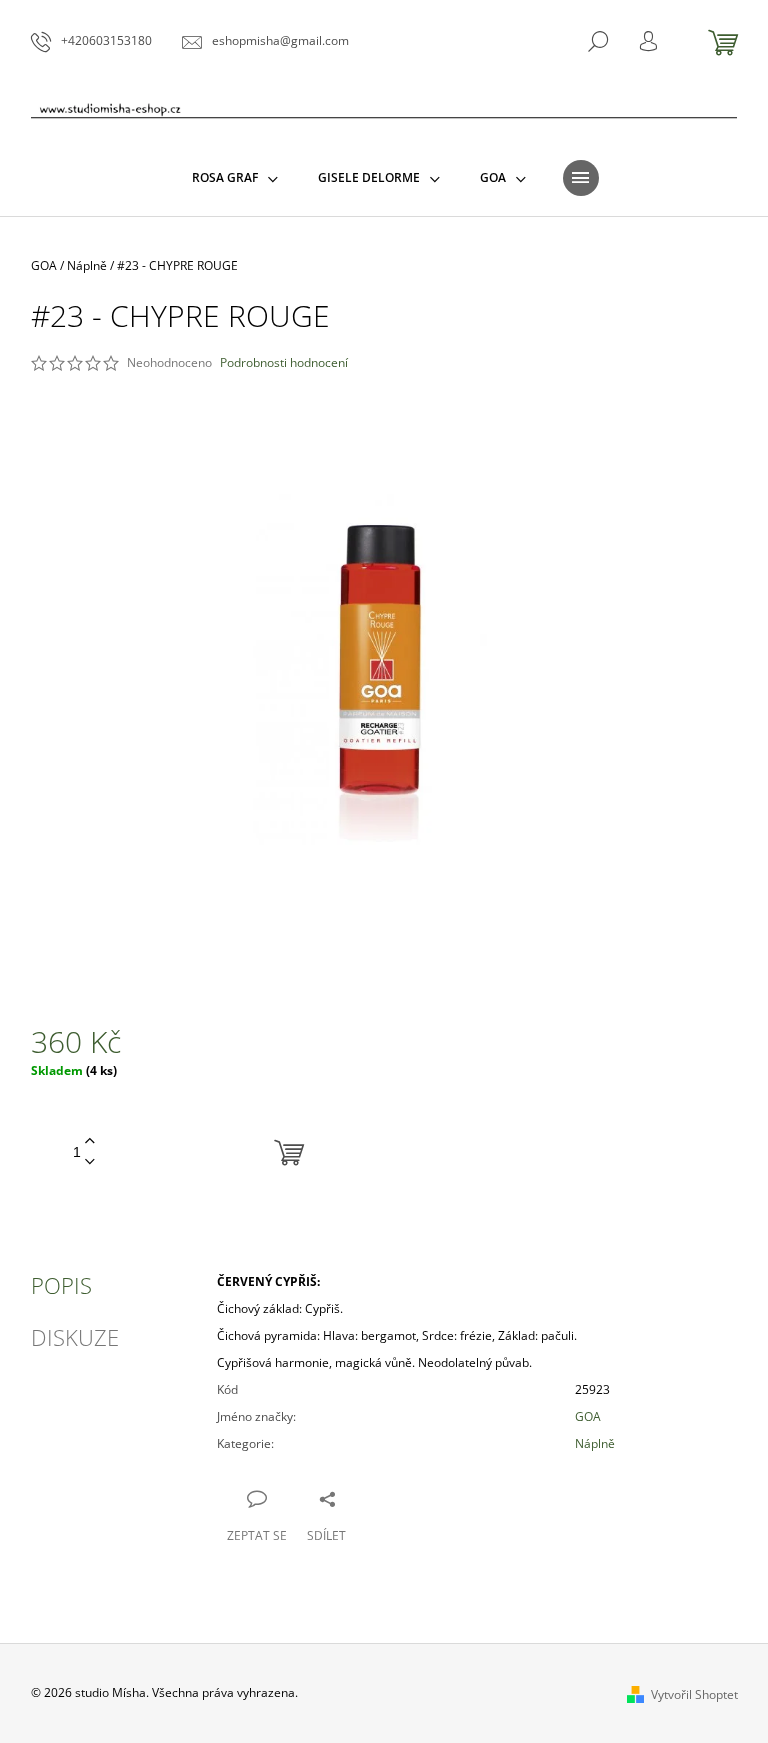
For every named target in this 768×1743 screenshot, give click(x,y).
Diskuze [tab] (75, 1337)
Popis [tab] (61, 1285)
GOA (588, 1416)
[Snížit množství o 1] (90, 1162)
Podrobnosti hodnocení (284, 363)
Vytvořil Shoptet (694, 1694)
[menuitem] (235, 178)
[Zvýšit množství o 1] (90, 1141)
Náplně (595, 1443)
